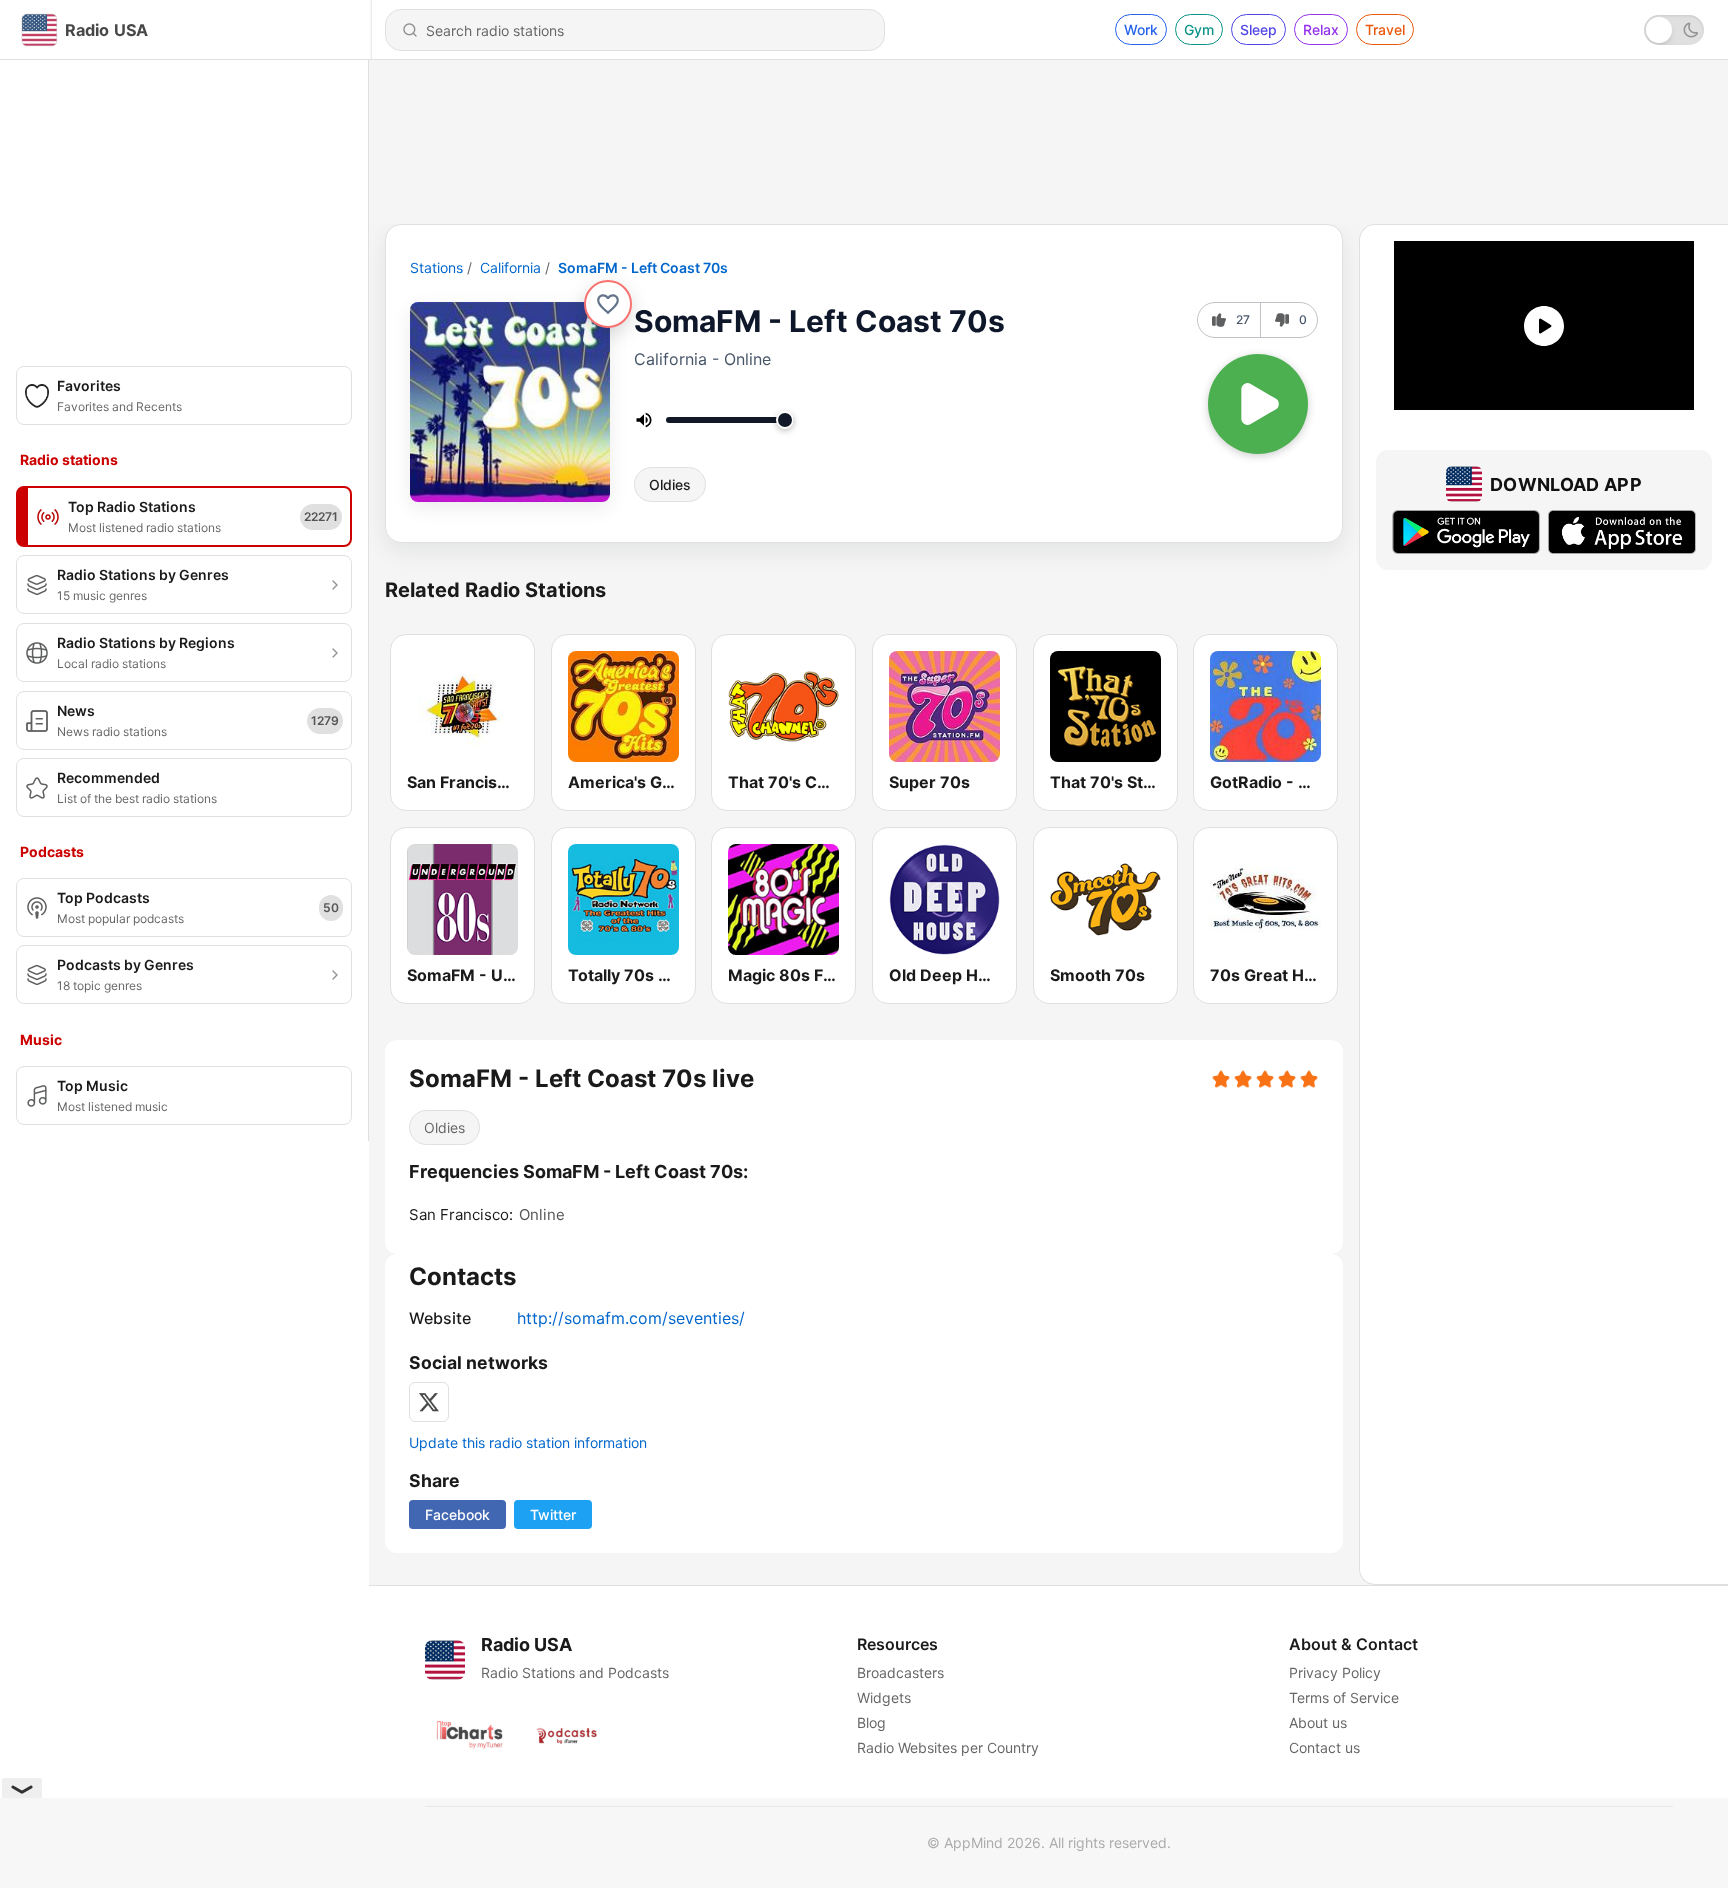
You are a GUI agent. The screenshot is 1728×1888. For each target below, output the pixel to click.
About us (1318, 1722)
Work (1141, 29)
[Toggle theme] (1674, 30)
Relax (1321, 29)
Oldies (670, 484)
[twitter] (429, 1402)
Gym (1199, 29)
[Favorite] (608, 304)
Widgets (884, 1697)
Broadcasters (900, 1672)
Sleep (1258, 29)
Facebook (457, 1514)
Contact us (1324, 1747)
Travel (1385, 29)
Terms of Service (1344, 1697)
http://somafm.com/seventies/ (631, 1318)
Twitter (553, 1514)
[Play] (1258, 404)
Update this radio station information (528, 1442)
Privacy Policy (1335, 1672)
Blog (871, 1722)
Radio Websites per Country (948, 1747)
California (510, 267)
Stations (436, 267)
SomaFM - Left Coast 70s (643, 267)
